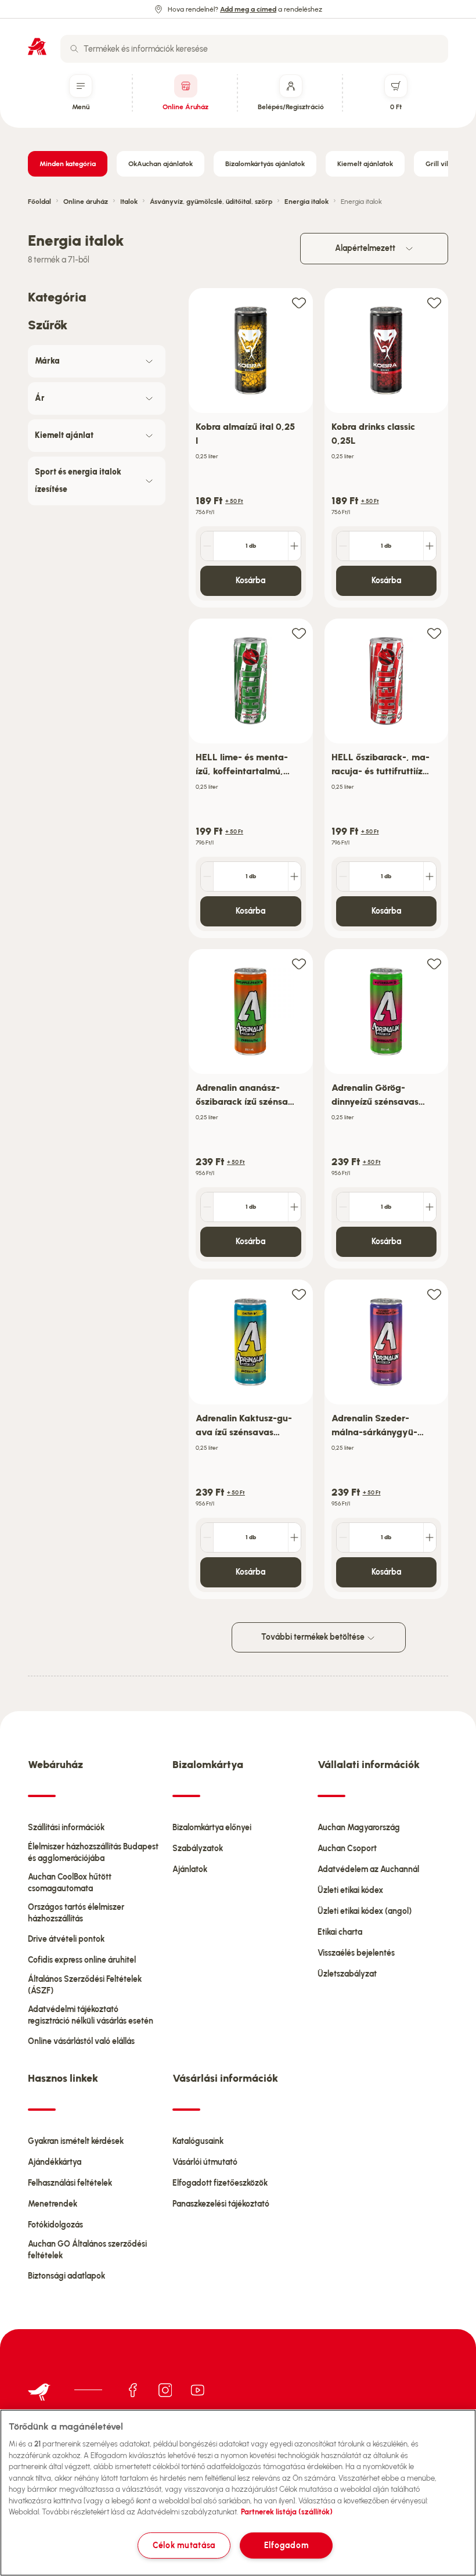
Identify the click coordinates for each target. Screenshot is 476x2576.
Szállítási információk (66, 1828)
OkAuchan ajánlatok (161, 164)
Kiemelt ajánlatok (365, 164)
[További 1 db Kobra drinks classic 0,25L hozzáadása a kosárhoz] (430, 546)
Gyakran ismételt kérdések (76, 2141)
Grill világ (441, 164)
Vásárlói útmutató (205, 2162)
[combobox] (254, 49)
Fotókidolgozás (55, 2225)
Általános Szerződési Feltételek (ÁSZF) (85, 1985)
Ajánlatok (190, 1869)
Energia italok (306, 202)
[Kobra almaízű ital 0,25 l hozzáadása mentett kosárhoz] (299, 302)
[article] (251, 448)
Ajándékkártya (55, 2162)
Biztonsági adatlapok (66, 2276)
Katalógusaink (198, 2141)
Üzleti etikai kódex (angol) (365, 1911)
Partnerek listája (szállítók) (287, 2512)
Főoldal (39, 202)
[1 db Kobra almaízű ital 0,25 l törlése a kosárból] (207, 546)
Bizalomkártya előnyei (212, 1828)
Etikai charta (340, 1932)
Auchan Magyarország (359, 1828)
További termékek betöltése (314, 1637)
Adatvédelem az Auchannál (368, 1869)
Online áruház (86, 202)
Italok (129, 202)
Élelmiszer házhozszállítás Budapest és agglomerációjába (93, 1853)
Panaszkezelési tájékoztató (221, 2204)
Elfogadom (286, 2545)
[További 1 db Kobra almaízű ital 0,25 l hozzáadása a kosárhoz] (294, 546)
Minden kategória (68, 164)
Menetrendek (53, 2204)
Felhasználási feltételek (70, 2183)
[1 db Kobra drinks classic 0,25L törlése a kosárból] (343, 546)
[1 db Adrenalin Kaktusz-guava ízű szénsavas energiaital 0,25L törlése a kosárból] (207, 1537)
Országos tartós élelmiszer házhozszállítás (76, 1913)
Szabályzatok (198, 1849)
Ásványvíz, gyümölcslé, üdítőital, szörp (211, 202)
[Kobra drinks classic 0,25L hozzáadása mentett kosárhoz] (434, 302)
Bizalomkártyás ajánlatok (265, 164)
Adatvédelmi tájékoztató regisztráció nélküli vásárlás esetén (91, 2015)
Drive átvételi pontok (66, 1939)
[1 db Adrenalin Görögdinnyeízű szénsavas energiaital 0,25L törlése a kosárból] (343, 1207)
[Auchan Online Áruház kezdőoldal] (37, 46)
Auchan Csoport (347, 1849)
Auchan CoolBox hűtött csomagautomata (70, 1883)
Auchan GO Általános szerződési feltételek (87, 2250)
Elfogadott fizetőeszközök (220, 2183)
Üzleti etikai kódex (350, 1890)
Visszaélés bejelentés (356, 1953)
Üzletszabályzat (347, 1974)
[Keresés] (74, 49)
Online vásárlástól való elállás (81, 2041)
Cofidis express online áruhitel (82, 1960)
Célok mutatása (184, 2545)
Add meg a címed (248, 9)
